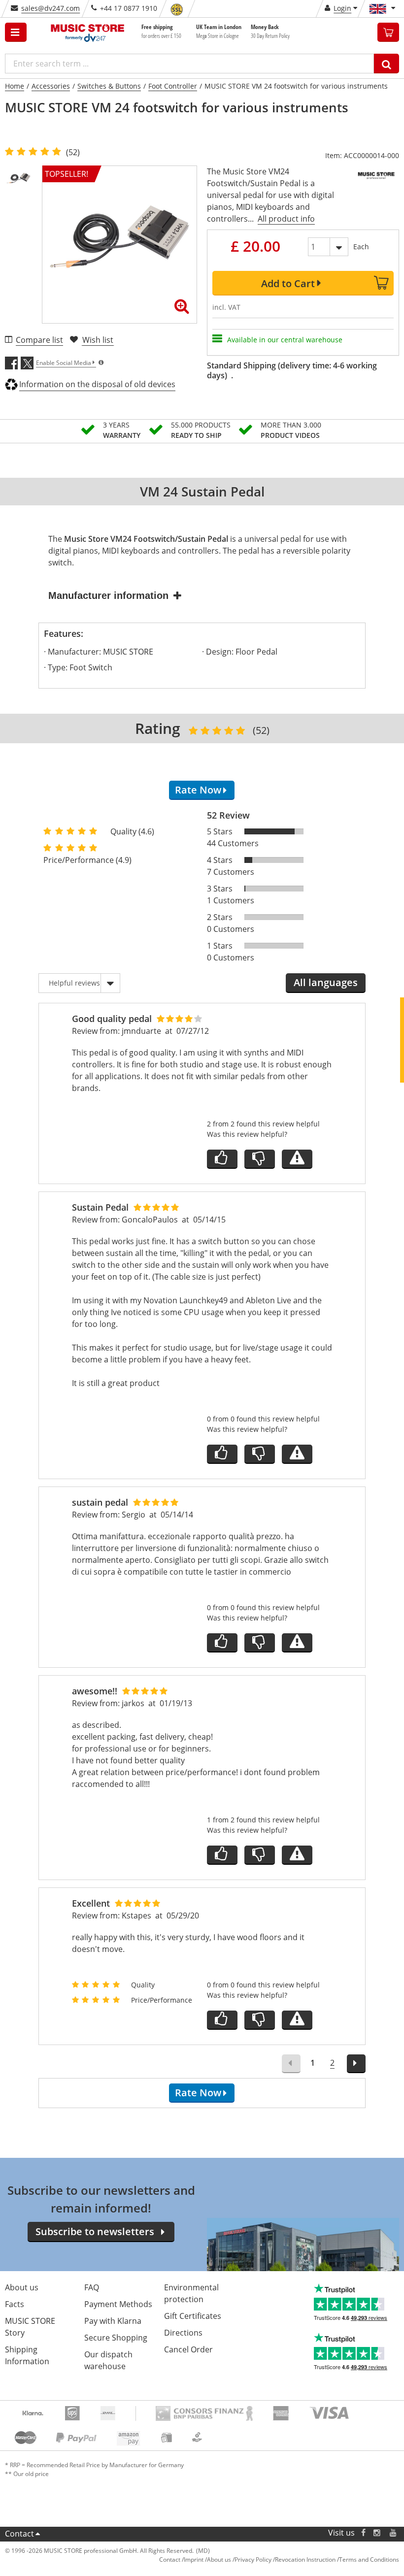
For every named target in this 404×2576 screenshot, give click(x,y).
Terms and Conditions (369, 2559)
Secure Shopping (116, 2338)
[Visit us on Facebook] (363, 2533)
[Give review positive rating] (222, 1159)
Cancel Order (188, 2349)
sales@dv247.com (50, 8)
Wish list (98, 340)
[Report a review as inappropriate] (297, 1159)
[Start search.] (387, 64)
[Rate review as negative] (260, 1159)
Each (361, 247)
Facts (15, 2304)
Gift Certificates (193, 2316)
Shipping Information (27, 2355)
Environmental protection (191, 2293)
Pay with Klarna (113, 2321)
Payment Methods (118, 2304)
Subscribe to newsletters (95, 2231)
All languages (326, 982)
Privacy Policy (253, 2559)
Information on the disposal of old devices (97, 384)
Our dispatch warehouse (108, 2360)
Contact (19, 2534)
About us (22, 2287)
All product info (286, 219)
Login (342, 8)
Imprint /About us (207, 2559)
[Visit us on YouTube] (394, 2533)
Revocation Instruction (305, 2559)
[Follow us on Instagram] (377, 2533)
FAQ (92, 2287)
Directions (183, 2333)
